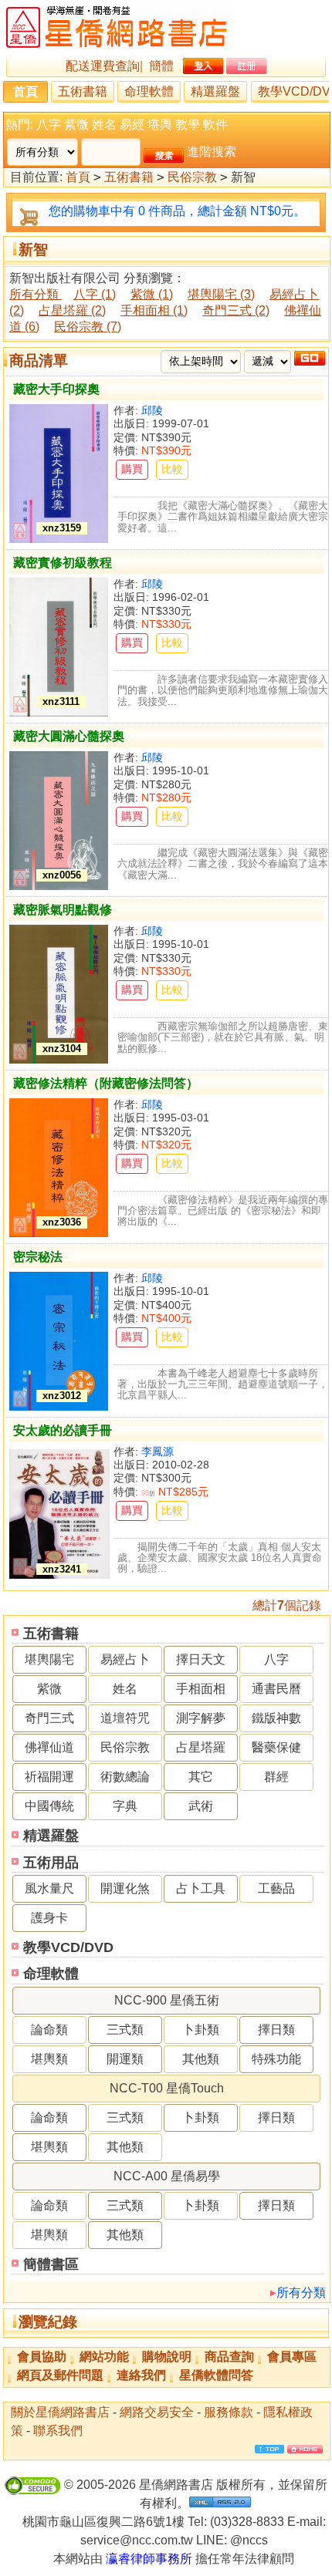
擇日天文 (201, 1659)
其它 (201, 1777)
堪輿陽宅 (49, 1659)
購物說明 (167, 2357)
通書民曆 (276, 1689)
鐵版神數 (276, 1718)
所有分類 (301, 2293)
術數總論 (125, 1777)
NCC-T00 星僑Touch (167, 2088)
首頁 (25, 91)
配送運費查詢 (103, 66)
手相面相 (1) (154, 310)
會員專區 (292, 2357)
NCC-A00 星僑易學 (167, 2176)
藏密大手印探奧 (56, 389)
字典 (125, 1806)
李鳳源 (158, 1452)
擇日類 (276, 2030)
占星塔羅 (201, 1747)
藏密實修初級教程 (63, 563)
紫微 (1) (152, 294)
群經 (276, 1777)
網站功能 (104, 2357)
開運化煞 (125, 1888)
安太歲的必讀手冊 (63, 1430)
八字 (49, 125)
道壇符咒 (125, 1718)
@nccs (249, 2540)
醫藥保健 (276, 1747)
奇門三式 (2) (236, 310)
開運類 (125, 2059)
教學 (188, 125)
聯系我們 (58, 2431)
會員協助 (42, 2357)
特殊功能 (276, 2059)
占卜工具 (201, 1888)
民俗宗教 (192, 177)
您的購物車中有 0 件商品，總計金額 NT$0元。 (177, 211)
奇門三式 (49, 1718)
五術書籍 (83, 91)
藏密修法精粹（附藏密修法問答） (106, 1083)
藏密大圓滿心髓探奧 (69, 736)
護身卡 (49, 1918)
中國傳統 (49, 1806)
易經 (132, 125)
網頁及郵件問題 (60, 2375)
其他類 (201, 2059)
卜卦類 (201, 2030)
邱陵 (152, 410)
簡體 (161, 66)
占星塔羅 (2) (72, 310)
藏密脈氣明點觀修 (63, 910)
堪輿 (160, 125)
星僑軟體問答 (216, 2375)
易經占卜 (125, 1659)
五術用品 (51, 1863)
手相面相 (201, 1689)
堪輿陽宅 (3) (221, 294)
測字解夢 (201, 1718)
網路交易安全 (157, 2412)
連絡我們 (141, 2375)
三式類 (125, 2030)
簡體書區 (51, 2264)
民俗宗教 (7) (88, 327)
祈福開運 (49, 1777)
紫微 (76, 125)
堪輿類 (49, 2059)
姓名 (104, 125)
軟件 (215, 125)
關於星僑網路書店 (60, 2412)
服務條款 (229, 2412)
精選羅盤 (215, 91)
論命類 (49, 2030)
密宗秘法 (38, 1257)
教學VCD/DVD (68, 1947)
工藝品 (276, 1888)
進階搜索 (212, 152)
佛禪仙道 (49, 1747)
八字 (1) (95, 294)
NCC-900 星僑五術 (167, 2000)
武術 (201, 1806)
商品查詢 (229, 2357)
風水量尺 (49, 1888)
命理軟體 (149, 91)
